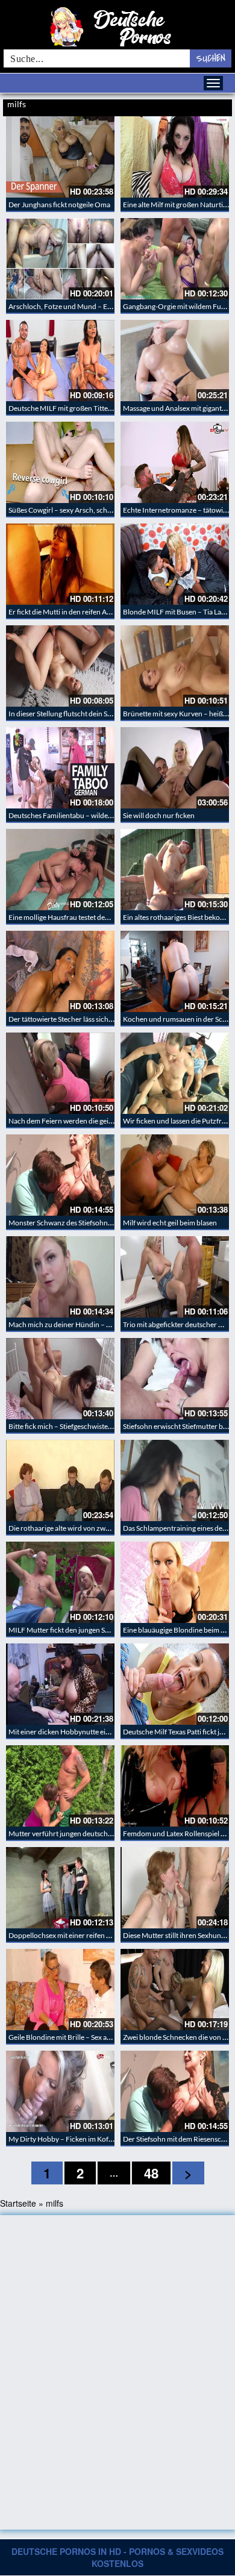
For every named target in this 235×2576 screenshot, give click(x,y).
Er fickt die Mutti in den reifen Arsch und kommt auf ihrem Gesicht (111, 612)
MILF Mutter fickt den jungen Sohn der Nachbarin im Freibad (104, 1630)
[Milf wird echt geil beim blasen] (175, 1175)
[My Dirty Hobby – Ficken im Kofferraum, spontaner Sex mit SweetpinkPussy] (60, 2091)
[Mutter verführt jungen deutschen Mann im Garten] (60, 1786)
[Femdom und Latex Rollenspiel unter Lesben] (175, 1786)
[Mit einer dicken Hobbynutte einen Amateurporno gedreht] (60, 1684)
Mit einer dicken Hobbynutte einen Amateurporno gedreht (100, 1732)
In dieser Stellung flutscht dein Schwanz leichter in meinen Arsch (109, 714)
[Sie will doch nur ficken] (175, 768)
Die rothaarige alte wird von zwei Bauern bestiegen (88, 1528)
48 (151, 2173)
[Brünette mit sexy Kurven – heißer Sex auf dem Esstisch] (175, 666)
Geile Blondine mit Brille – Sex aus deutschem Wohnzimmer (102, 2037)
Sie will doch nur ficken (159, 815)
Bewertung (216, 105)
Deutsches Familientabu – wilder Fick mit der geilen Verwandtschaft (114, 815)
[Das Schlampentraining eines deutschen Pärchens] (175, 1480)
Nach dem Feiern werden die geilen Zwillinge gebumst (92, 1121)
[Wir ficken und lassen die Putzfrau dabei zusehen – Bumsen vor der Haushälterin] (175, 1073)
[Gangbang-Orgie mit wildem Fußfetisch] (175, 259)
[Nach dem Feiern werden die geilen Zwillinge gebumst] (60, 1073)
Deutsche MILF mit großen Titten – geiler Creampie (88, 408)
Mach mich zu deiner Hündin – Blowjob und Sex (83, 1324)
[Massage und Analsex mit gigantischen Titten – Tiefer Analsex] (175, 361)
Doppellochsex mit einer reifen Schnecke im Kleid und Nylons (104, 1935)
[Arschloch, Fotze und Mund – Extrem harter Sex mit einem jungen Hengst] (60, 259)
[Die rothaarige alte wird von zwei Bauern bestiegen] (60, 1480)
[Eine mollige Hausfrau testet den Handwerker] (60, 870)
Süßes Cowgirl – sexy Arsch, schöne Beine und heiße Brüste (101, 510)
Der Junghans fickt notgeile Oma (59, 205)
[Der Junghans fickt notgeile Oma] (60, 157)
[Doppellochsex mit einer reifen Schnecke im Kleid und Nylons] (60, 1888)
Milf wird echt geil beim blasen (170, 1223)
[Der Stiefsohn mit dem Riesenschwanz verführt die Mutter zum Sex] (175, 2091)
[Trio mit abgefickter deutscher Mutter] (175, 1277)
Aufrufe (188, 105)
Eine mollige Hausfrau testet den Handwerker (79, 917)
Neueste (164, 105)
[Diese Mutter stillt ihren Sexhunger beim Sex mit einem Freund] (175, 1888)
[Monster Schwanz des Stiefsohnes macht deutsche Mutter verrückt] (60, 1175)
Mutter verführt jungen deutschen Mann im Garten (88, 1834)
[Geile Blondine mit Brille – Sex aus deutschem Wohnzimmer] (60, 1990)
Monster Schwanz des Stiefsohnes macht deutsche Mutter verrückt (113, 1223)
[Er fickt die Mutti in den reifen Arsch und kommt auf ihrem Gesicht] (60, 564)
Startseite (18, 2203)
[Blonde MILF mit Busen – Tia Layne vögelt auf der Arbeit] (175, 564)
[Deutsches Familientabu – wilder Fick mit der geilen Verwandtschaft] (60, 768)
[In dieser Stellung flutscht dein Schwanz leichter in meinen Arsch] (60, 666)
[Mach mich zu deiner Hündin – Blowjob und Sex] (60, 1277)
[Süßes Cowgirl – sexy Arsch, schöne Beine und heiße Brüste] (60, 462)
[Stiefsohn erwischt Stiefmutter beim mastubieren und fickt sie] (175, 1379)
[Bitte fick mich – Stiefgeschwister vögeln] (60, 1379)
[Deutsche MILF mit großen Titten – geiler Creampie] (60, 361)
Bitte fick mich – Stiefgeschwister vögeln (71, 1426)
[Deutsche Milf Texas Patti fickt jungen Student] (175, 1684)
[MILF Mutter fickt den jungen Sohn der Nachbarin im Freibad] (60, 1582)
